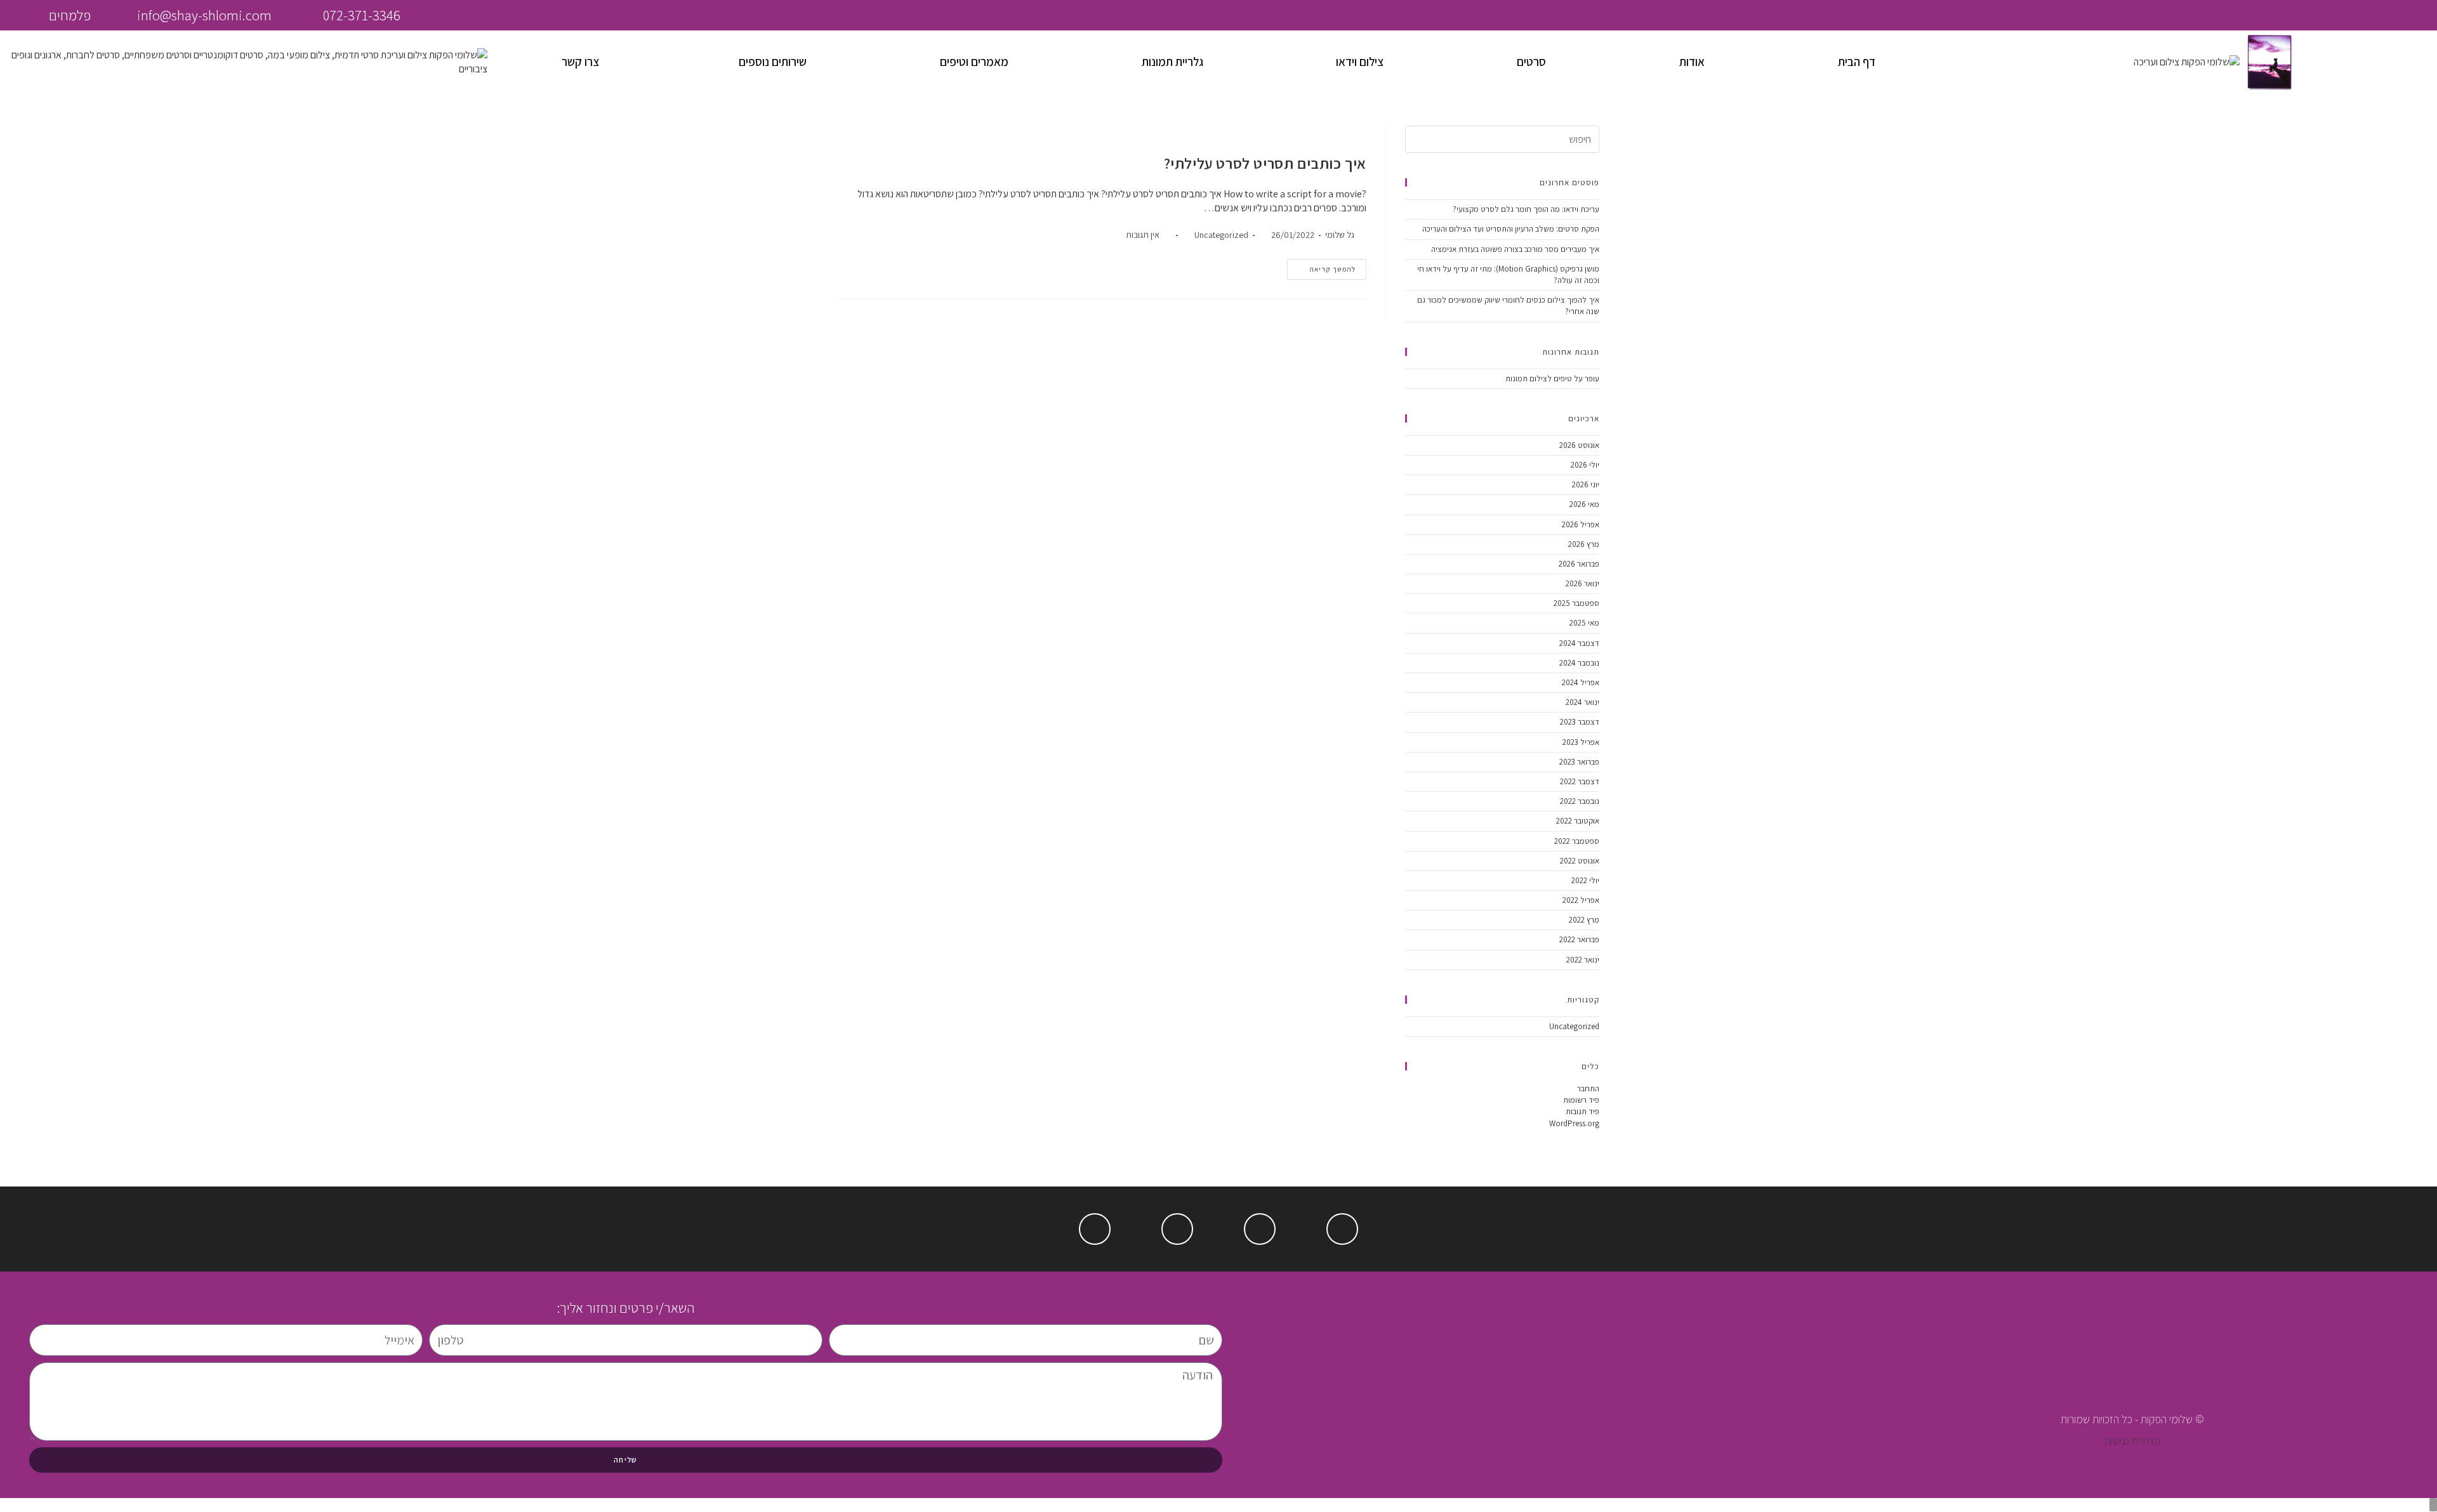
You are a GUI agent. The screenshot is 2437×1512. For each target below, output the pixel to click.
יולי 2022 (1585, 880)
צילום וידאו (1360, 62)
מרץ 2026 (1584, 544)
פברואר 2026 (1579, 564)
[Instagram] (2028, 15)
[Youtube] (1260, 1229)
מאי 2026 (1584, 504)
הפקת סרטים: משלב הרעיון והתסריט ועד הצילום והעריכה (1511, 229)
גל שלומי (1340, 235)
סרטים (1531, 62)
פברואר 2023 (1579, 762)
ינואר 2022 (1583, 960)
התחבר (1588, 1088)
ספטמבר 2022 (1577, 841)
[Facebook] (1998, 15)
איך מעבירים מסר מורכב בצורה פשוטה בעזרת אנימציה (1515, 249)
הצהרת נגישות (2132, 1441)
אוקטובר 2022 (1578, 821)
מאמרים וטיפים (974, 62)
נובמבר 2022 (1580, 801)
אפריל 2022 (1581, 900)
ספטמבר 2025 (1576, 603)
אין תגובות (1143, 235)
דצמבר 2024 (1579, 643)
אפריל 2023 (1581, 742)
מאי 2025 (1584, 623)
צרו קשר (580, 62)
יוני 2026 (1586, 484)
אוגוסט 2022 (1580, 861)
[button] (769, 62)
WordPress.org (1574, 1123)
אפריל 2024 (1581, 682)
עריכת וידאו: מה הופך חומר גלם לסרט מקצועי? (1526, 209)
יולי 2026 (1585, 465)
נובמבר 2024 (1579, 663)
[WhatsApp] (2058, 15)
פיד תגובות (1582, 1111)
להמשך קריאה (1321, 266)
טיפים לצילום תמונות (1539, 378)
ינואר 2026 (1582, 583)
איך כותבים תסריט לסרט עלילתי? (1265, 163)
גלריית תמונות (1172, 62)
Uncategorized (1221, 235)
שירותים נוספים (773, 62)
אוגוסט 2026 (1579, 445)
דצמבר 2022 (1580, 781)
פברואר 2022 (1579, 939)
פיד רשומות (1581, 1100)
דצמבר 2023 (1580, 722)
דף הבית (1857, 62)
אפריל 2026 (1581, 524)
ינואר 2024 (1582, 702)
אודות (1692, 62)
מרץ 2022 (1584, 920)
